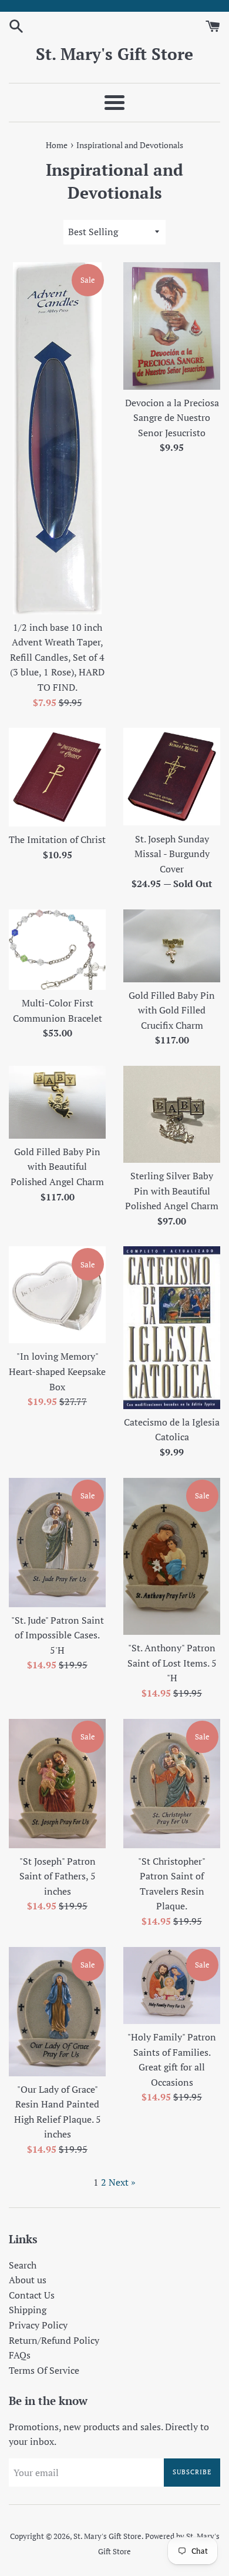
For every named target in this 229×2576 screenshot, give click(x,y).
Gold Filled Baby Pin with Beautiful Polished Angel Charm (57, 1167)
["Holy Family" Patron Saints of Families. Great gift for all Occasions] (172, 1985)
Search (23, 2265)
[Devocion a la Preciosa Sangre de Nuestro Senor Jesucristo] (172, 326)
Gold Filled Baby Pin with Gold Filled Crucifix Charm (172, 1010)
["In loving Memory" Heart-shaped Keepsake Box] (57, 1295)
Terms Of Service (44, 2370)
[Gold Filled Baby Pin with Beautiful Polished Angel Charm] (57, 1102)
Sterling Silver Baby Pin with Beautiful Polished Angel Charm (172, 1191)
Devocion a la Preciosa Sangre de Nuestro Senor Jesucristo (172, 418)
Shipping (28, 2310)
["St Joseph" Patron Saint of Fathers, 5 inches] (57, 1784)
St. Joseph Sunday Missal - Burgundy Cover (172, 854)
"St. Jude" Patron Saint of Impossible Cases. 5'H (58, 1635)
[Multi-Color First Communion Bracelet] (57, 950)
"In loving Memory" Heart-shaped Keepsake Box (57, 1371)
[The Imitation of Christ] (57, 777)
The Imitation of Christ (57, 839)
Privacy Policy (38, 2325)
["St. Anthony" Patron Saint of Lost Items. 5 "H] (172, 1557)
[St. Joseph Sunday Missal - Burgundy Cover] (172, 777)
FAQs (20, 2355)
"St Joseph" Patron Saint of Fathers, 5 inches (58, 1876)
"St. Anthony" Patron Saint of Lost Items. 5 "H (172, 1663)
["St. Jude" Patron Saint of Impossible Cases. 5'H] (57, 1543)
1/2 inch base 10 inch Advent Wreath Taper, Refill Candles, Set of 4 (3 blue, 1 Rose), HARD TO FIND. (57, 657)
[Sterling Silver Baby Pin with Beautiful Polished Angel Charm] (172, 1114)
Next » (122, 2182)
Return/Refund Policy (54, 2340)
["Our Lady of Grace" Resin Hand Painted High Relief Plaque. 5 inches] (57, 2012)
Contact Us (32, 2295)
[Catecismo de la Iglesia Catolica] (172, 1327)
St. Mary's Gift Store (114, 54)
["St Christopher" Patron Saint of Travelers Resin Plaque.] (172, 1784)
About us (28, 2280)
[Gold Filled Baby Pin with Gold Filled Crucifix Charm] (172, 946)
